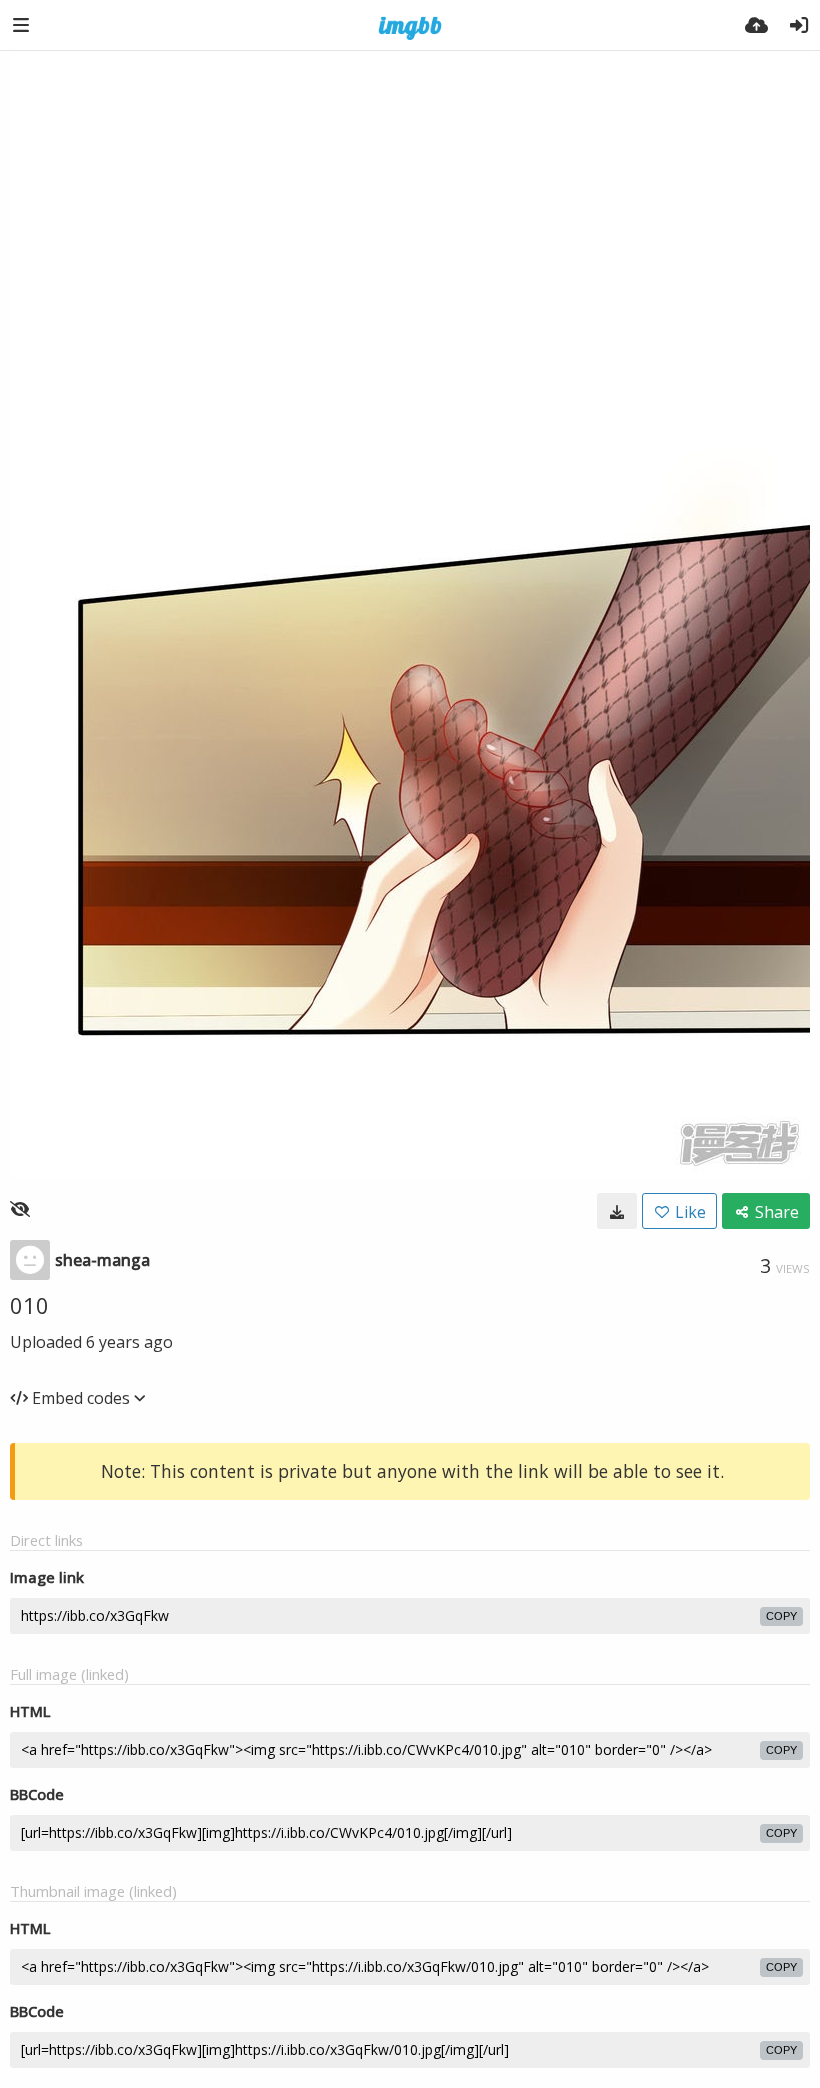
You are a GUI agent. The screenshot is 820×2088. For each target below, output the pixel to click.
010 (29, 1305)
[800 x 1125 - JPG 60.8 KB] (617, 1211)
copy (781, 1616)
